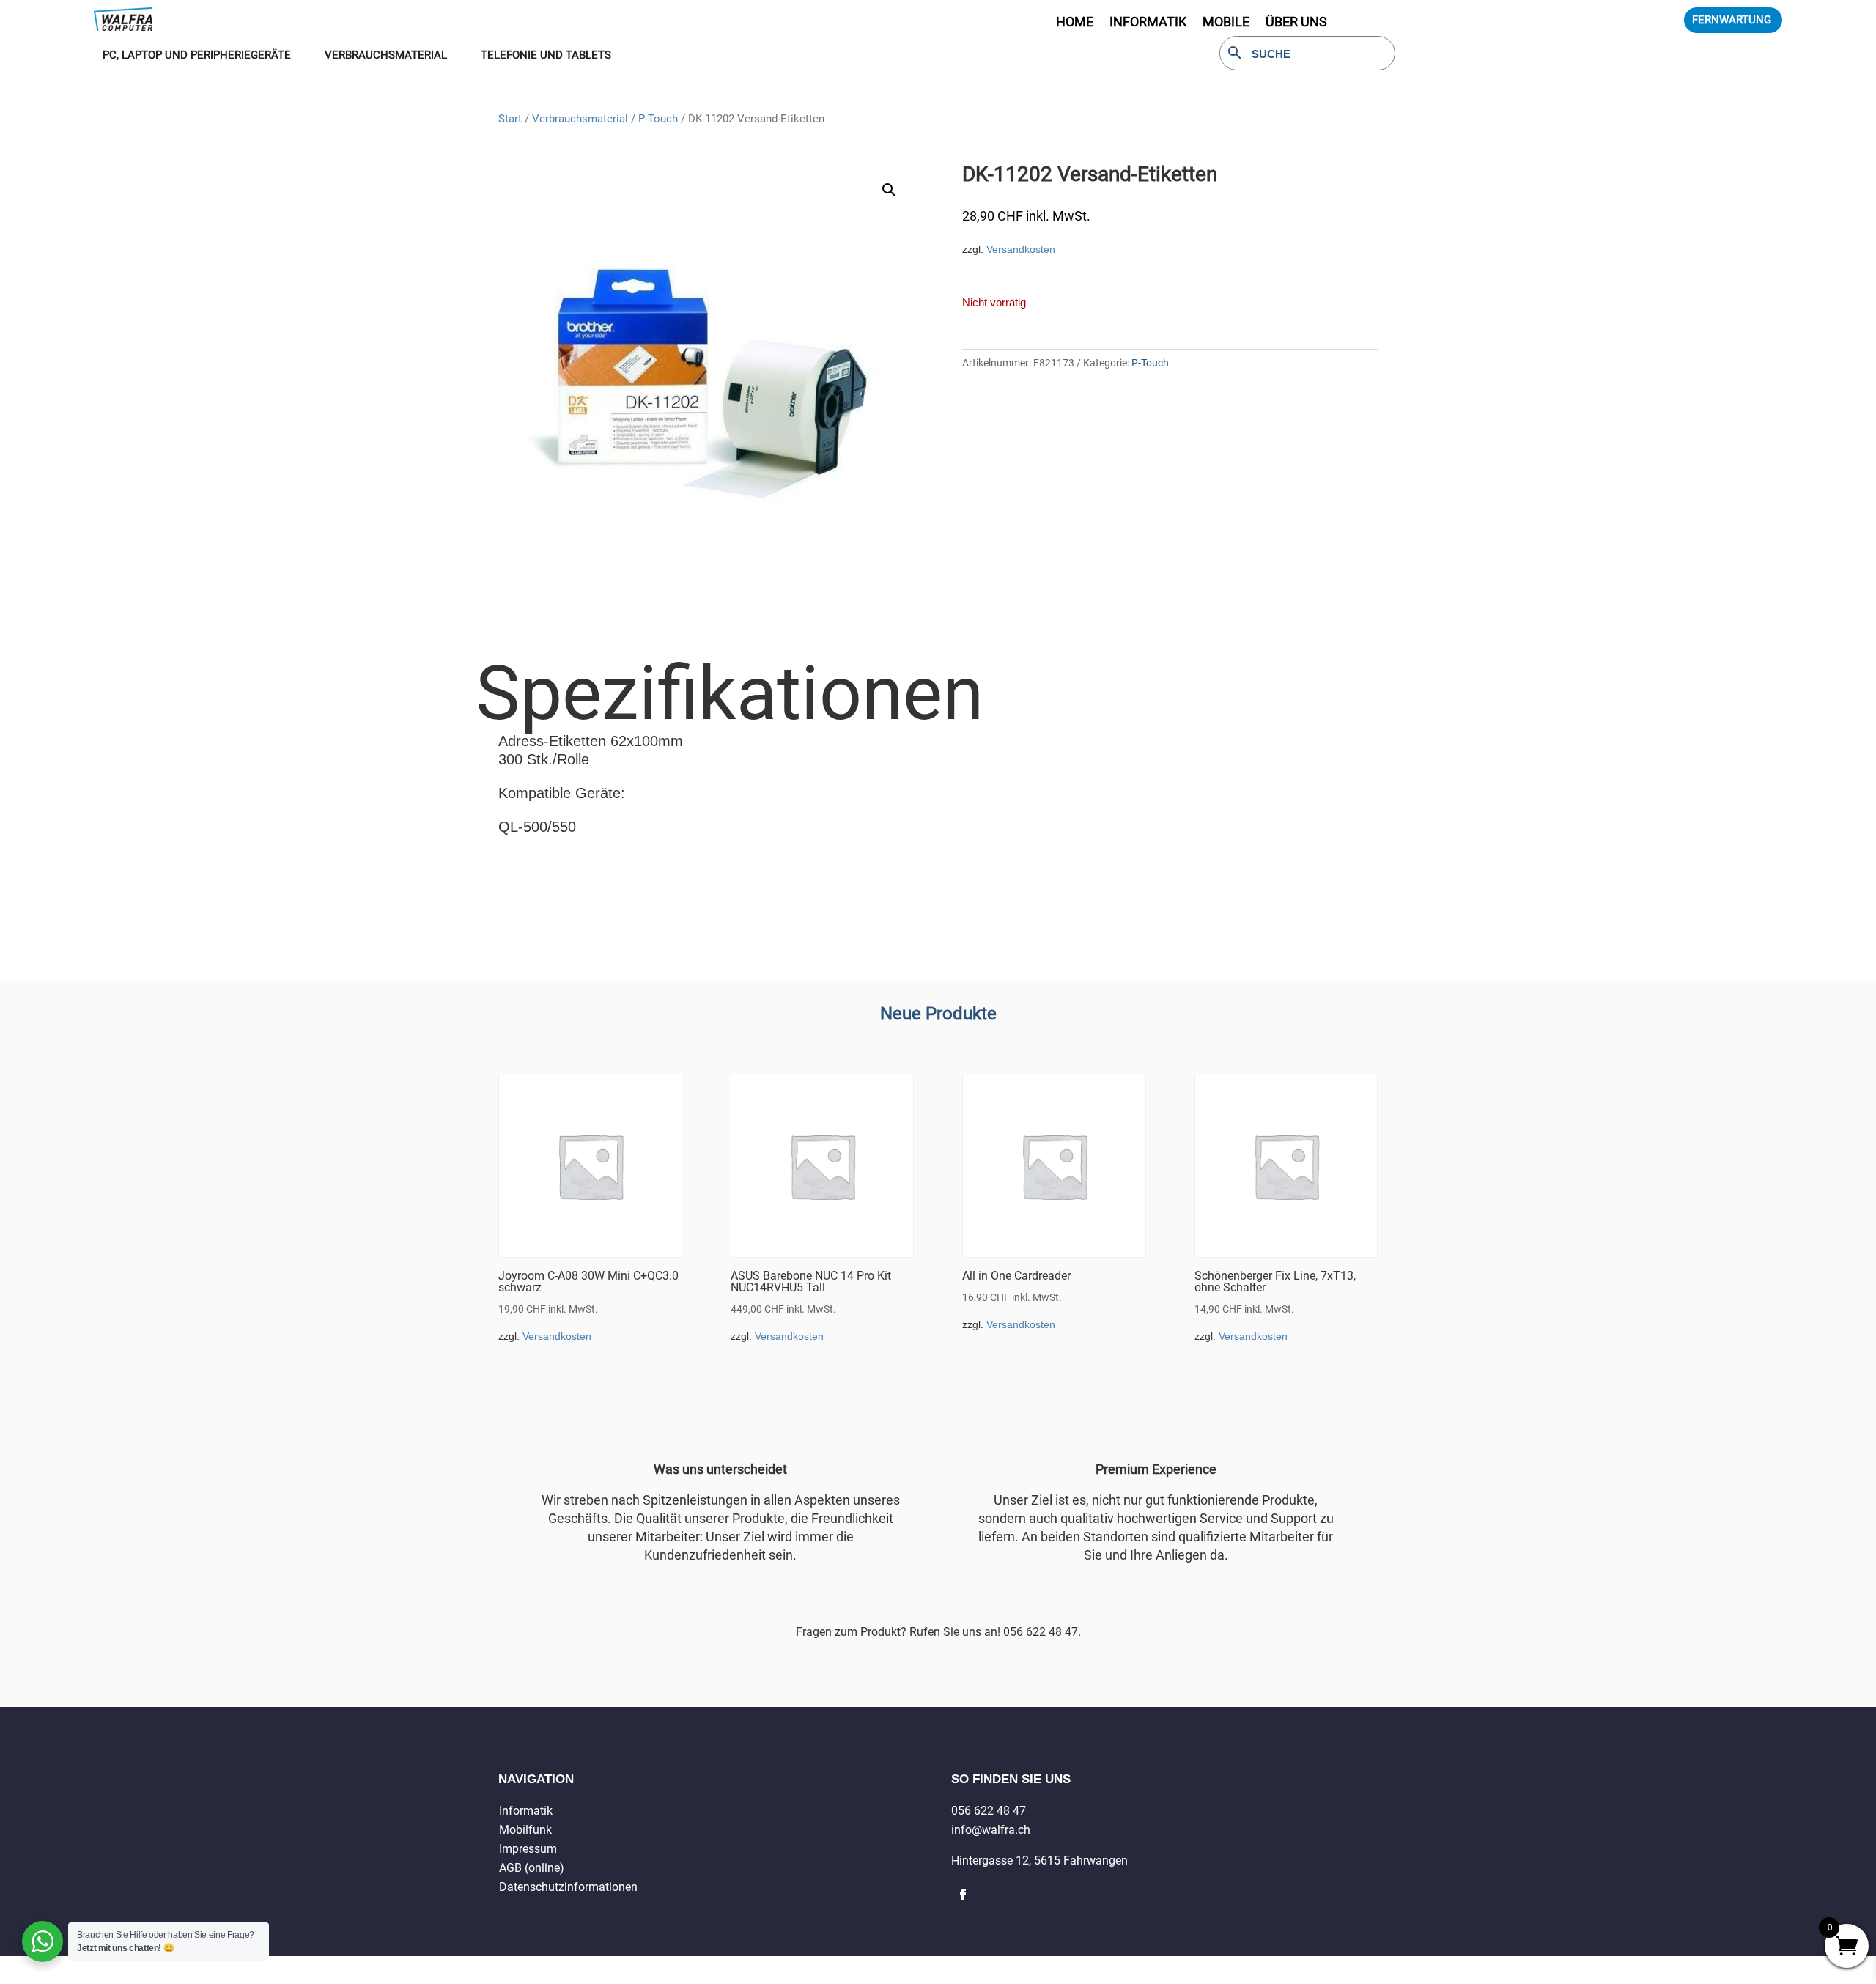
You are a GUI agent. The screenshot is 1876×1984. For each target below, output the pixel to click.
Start (510, 119)
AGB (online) (532, 1868)
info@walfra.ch (991, 1830)
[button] (889, 190)
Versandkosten (1021, 249)
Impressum (528, 1849)
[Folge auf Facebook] (963, 1895)
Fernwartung (1732, 20)
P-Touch (658, 119)
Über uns (1296, 23)
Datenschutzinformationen (568, 1887)
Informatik (526, 1811)
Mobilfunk (525, 1830)
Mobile (1226, 23)
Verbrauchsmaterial (580, 119)
